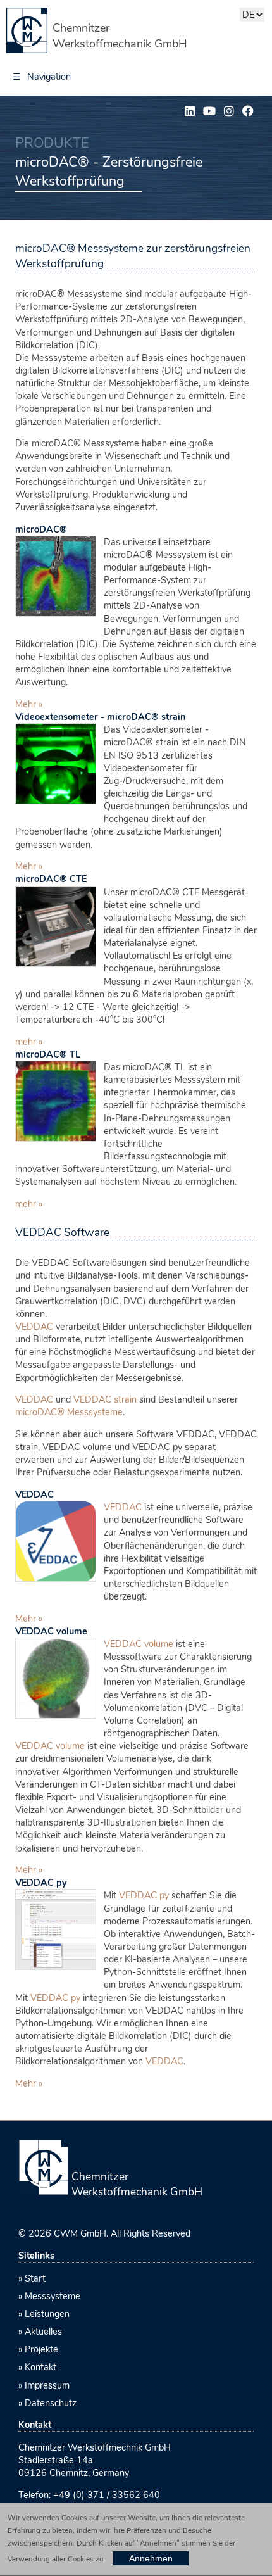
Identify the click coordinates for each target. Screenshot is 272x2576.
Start (35, 2278)
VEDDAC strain (105, 1399)
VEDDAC (34, 1327)
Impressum (47, 2385)
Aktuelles (43, 2332)
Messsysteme (53, 2296)
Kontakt (40, 2367)
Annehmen (151, 2558)
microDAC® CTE (51, 879)
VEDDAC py (41, 1883)
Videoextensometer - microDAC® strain (100, 717)
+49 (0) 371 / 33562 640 (107, 2495)
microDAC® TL (48, 1054)
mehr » (29, 1042)
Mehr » (29, 704)
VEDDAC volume (51, 1631)
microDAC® (41, 529)
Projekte (41, 2349)
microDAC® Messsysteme (69, 1412)
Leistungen (47, 2314)
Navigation (42, 77)
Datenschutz (51, 2403)
